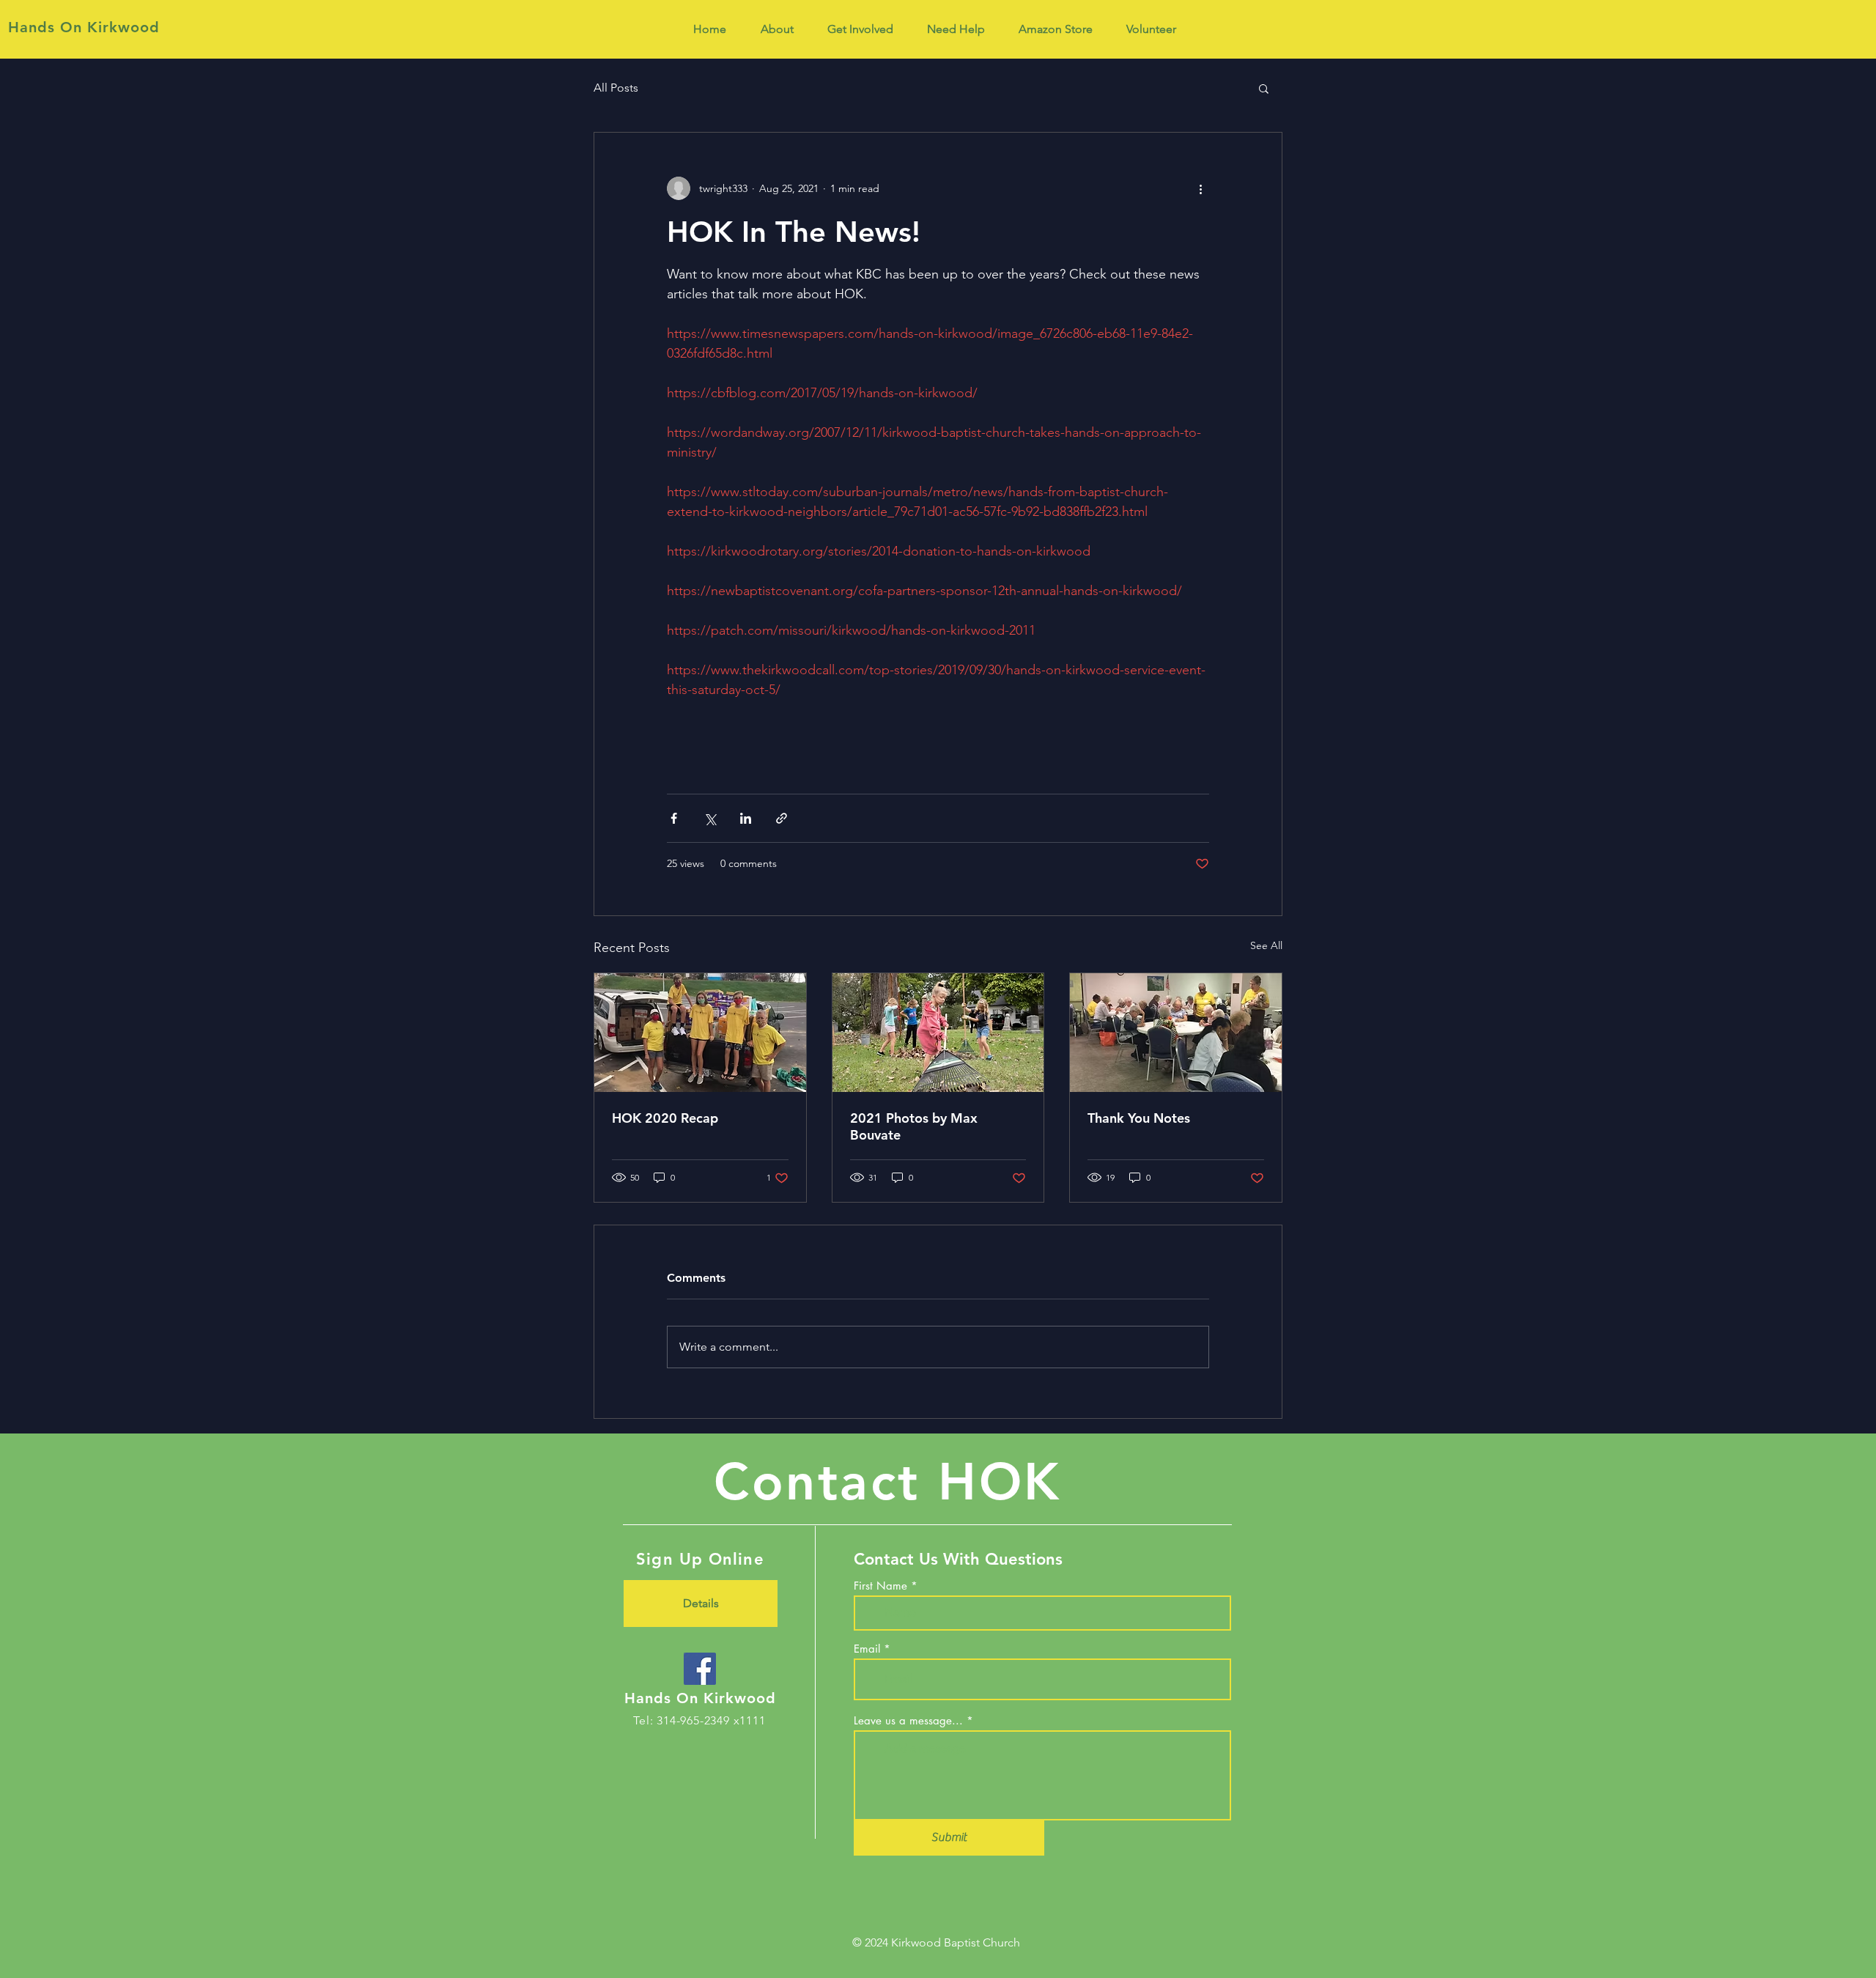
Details (701, 1603)
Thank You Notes (1139, 1118)
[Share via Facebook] (674, 818)
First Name (880, 1586)
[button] (1264, 88)
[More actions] (1200, 188)
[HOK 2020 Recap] (700, 1033)
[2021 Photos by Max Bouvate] (938, 1033)
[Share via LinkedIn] (746, 818)
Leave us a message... (908, 1720)
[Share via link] (782, 818)
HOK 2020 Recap (665, 1118)
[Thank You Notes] (1176, 1033)
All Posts (616, 88)
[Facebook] (700, 1669)
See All (1266, 945)
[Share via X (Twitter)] (710, 818)
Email (867, 1649)
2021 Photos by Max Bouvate (914, 1126)
